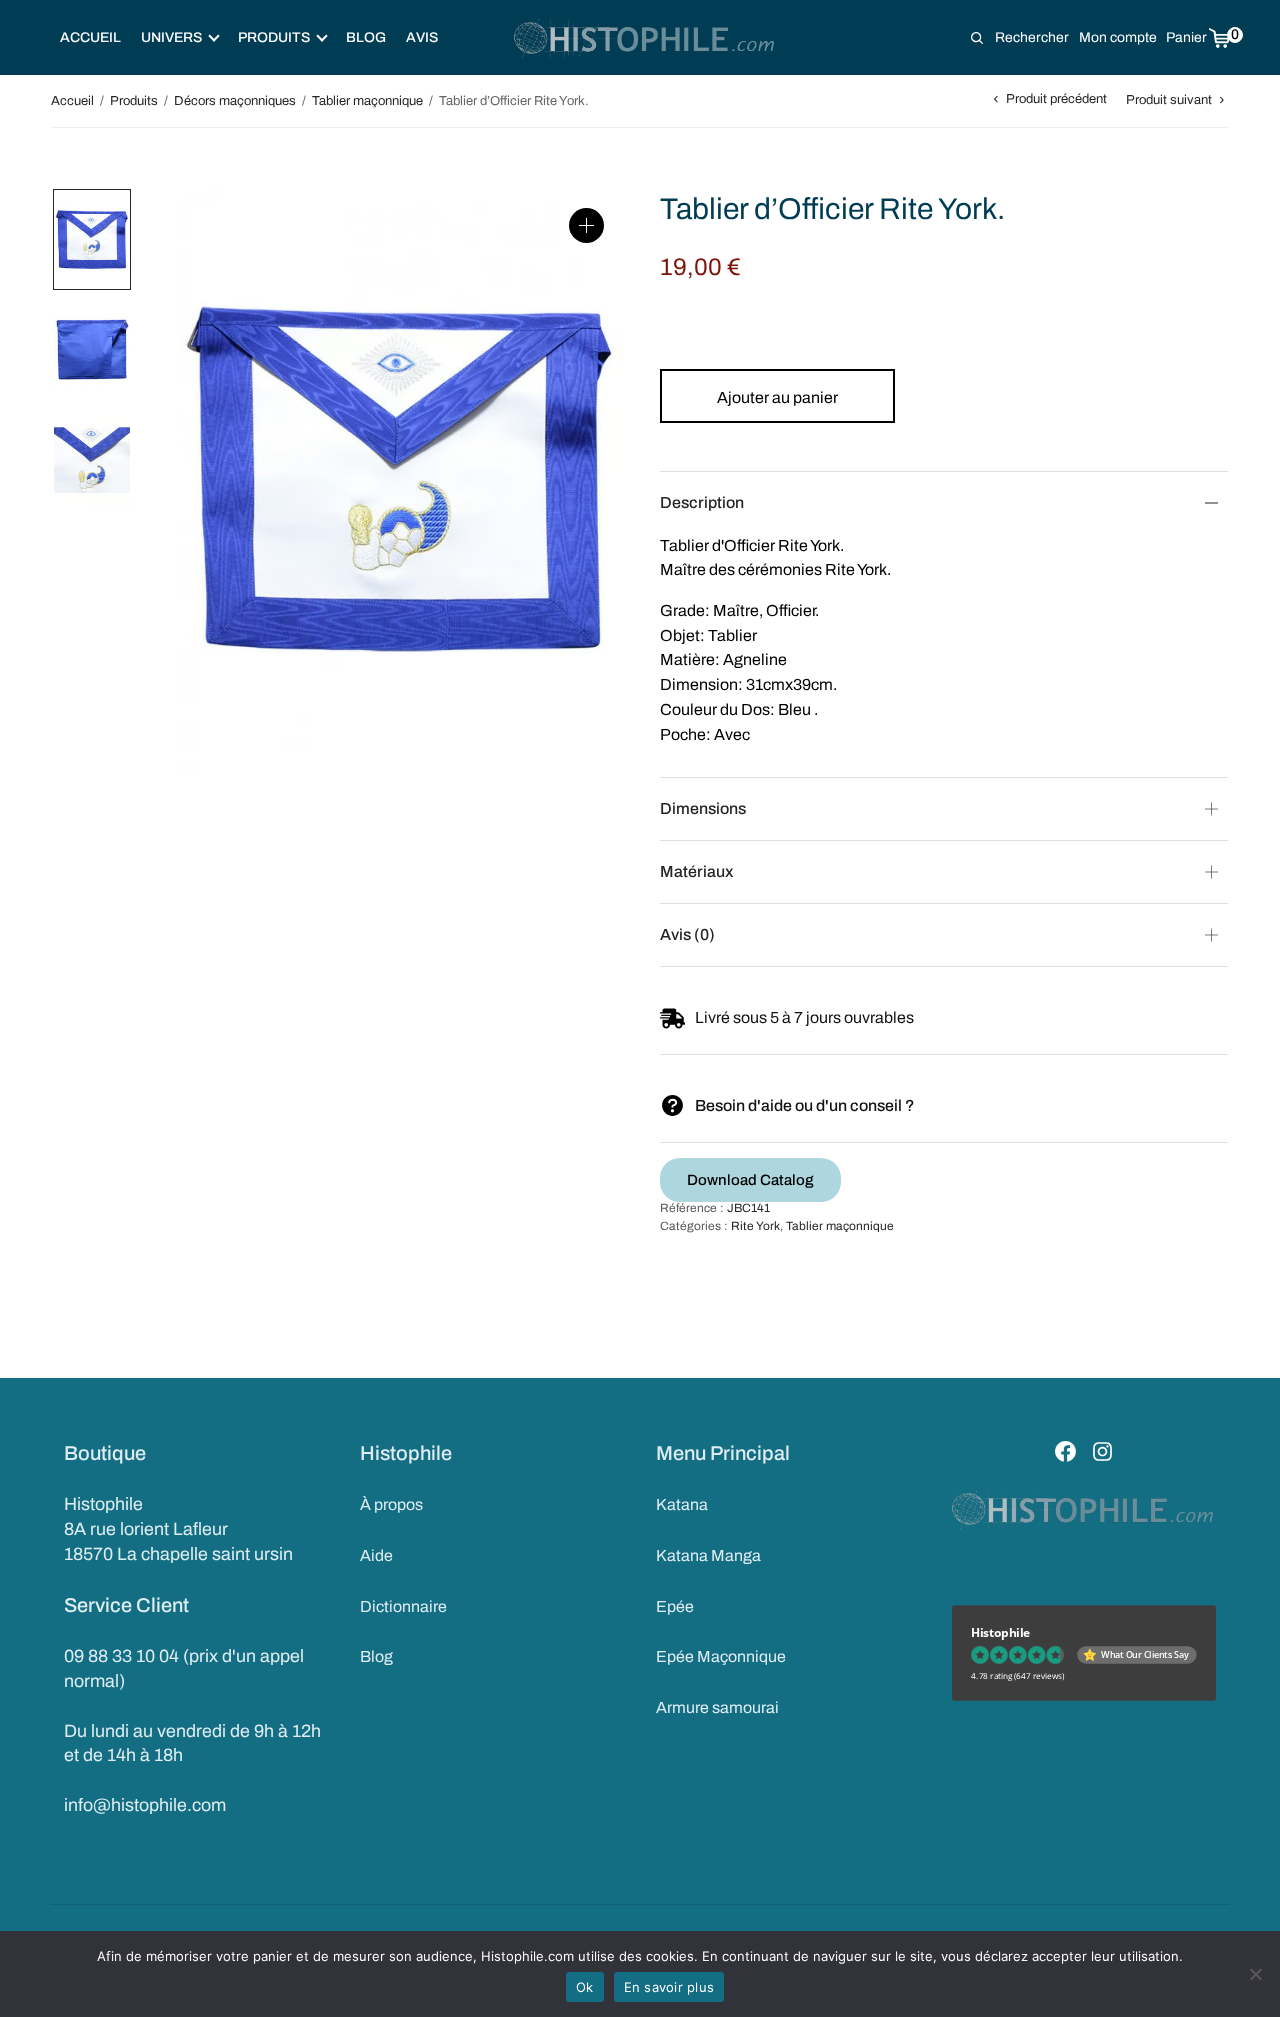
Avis (422, 37)
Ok (585, 1987)
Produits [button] (274, 37)
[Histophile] (645, 38)
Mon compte (1118, 37)
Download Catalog (750, 1180)
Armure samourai (717, 1707)
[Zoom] (586, 225)
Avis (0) (687, 934)
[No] (1255, 1974)
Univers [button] (171, 37)
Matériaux (696, 871)
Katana (682, 1504)
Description (702, 502)
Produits (134, 101)
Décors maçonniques (235, 101)
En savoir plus (669, 1987)
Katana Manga (708, 1555)
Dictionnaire (403, 1606)
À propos (391, 1504)
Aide (376, 1555)
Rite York (755, 1226)
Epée (675, 1606)
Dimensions (703, 808)
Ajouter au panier (777, 397)
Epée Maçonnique (721, 1656)
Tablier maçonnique (367, 101)
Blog (366, 37)
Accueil (90, 37)
